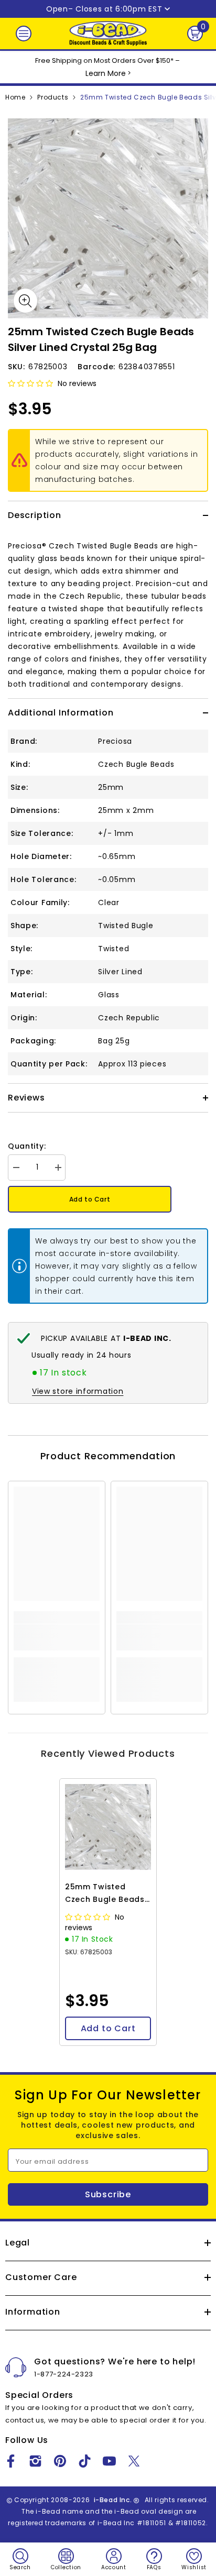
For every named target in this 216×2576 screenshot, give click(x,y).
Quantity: (27, 1146)
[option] (108, 218)
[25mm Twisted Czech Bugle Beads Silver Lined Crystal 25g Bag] (108, 1827)
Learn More (106, 73)
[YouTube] (109, 2461)
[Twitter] (134, 2461)
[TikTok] (85, 2461)
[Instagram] (35, 2461)
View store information (78, 1391)
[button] (31, 383)
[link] (57, 1637)
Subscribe (108, 2194)
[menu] (24, 34)
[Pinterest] (60, 2461)
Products (53, 97)
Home (15, 97)
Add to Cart (90, 1199)
